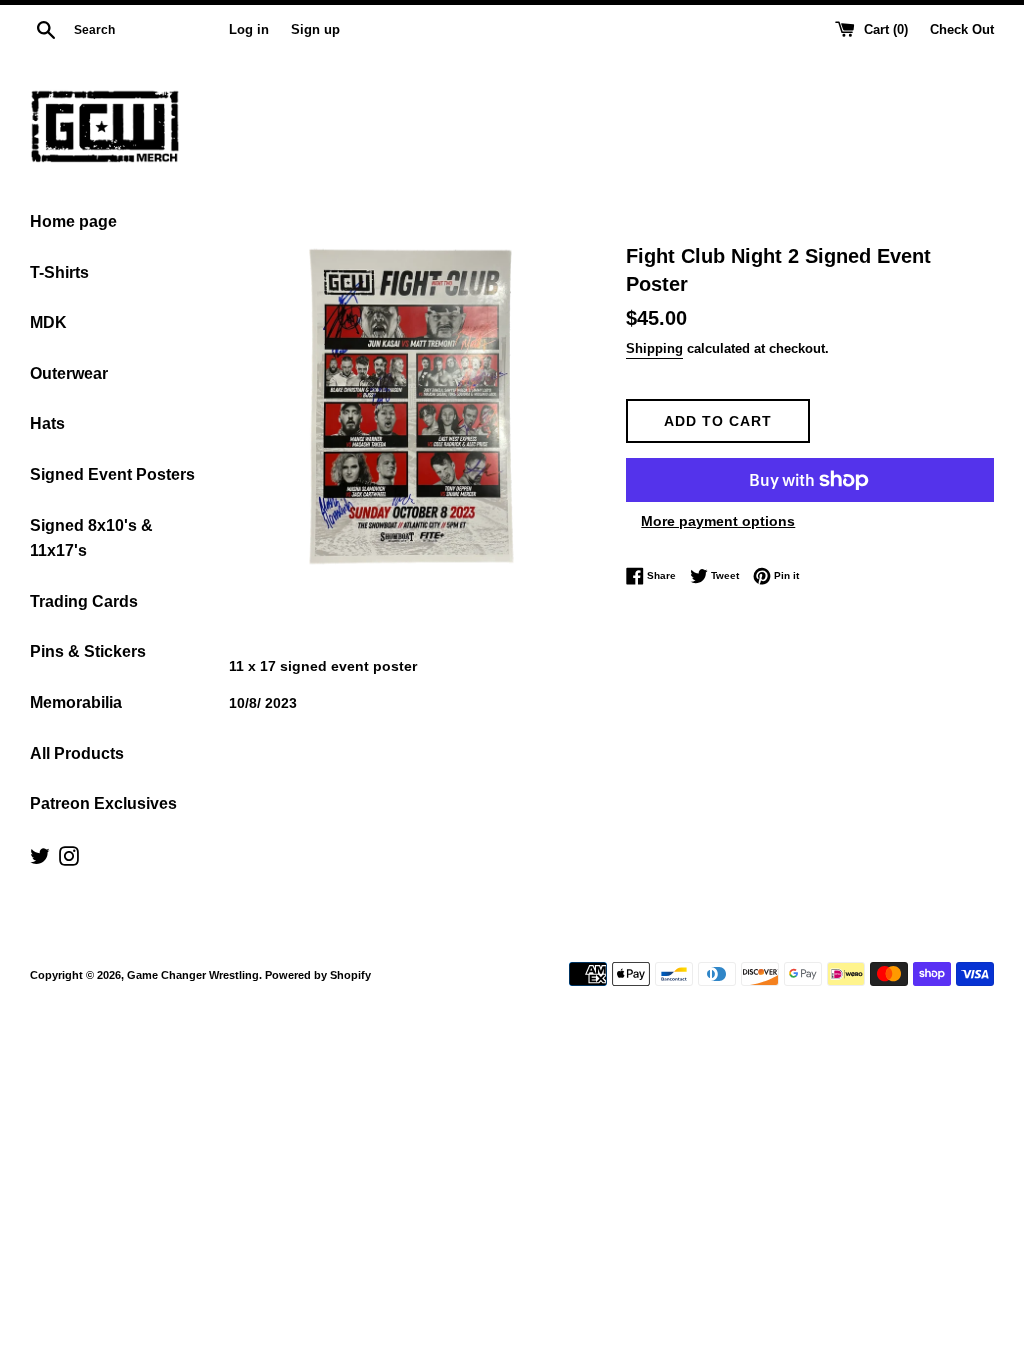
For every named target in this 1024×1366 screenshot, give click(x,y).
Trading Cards (84, 601)
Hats (47, 423)
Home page (73, 221)
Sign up (315, 30)
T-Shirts (59, 272)
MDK (48, 322)
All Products (77, 753)
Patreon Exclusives (103, 803)
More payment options (718, 521)
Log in (249, 30)
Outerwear (69, 373)
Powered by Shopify (318, 975)
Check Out (962, 30)
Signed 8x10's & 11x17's (91, 538)
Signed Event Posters (112, 474)
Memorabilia (76, 702)
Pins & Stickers (88, 651)
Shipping (654, 348)
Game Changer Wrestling (193, 975)
